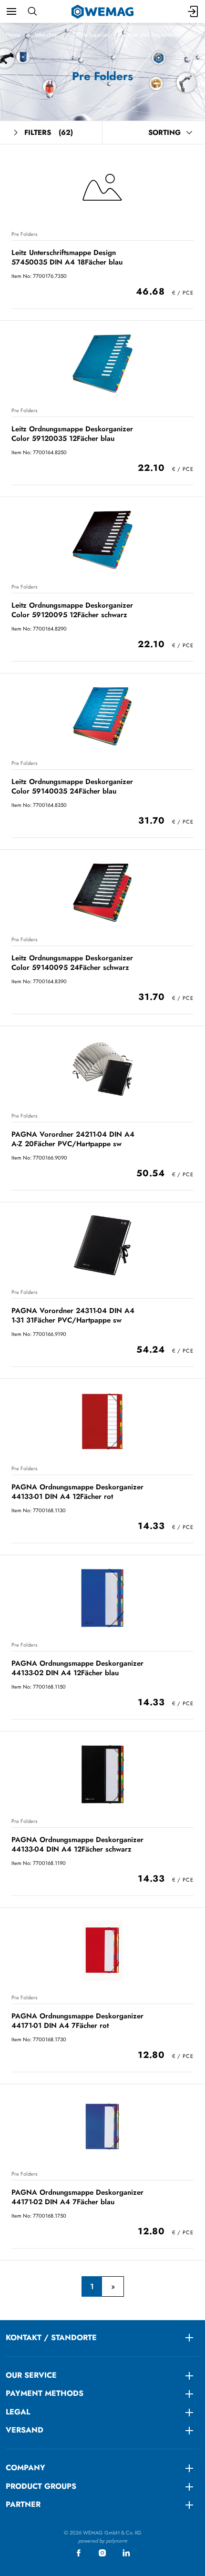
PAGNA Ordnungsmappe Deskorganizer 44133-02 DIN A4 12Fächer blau (77, 1668)
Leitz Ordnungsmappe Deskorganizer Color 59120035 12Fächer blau (72, 433)
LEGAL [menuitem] (18, 2412)
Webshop (46, 35)
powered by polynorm (103, 2541)
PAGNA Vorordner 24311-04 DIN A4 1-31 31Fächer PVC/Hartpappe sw (73, 1315)
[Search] (32, 11)
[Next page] (113, 2287)
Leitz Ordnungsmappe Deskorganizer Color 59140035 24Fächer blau (72, 786)
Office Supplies (91, 35)
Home (13, 35)
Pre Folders (24, 234)
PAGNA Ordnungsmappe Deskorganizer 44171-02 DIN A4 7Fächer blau (77, 2197)
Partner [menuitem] (23, 2504)
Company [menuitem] (26, 2468)
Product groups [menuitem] (41, 2486)
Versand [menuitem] (25, 2430)
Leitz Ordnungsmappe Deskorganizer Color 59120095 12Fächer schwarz (72, 610)
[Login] (194, 11)
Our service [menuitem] (31, 2375)
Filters (49, 132)
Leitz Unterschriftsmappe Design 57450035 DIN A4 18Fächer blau (67, 257)
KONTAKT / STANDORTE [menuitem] (51, 2337)
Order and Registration (152, 35)
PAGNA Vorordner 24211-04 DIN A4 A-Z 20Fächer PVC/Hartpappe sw (73, 1139)
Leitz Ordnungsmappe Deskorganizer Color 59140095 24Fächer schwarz (72, 962)
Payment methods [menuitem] (45, 2393)
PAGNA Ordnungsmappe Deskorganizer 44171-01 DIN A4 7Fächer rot (77, 2021)
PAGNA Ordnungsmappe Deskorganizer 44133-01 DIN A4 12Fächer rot (77, 1492)
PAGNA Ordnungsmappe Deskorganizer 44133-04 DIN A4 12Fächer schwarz (77, 1844)
